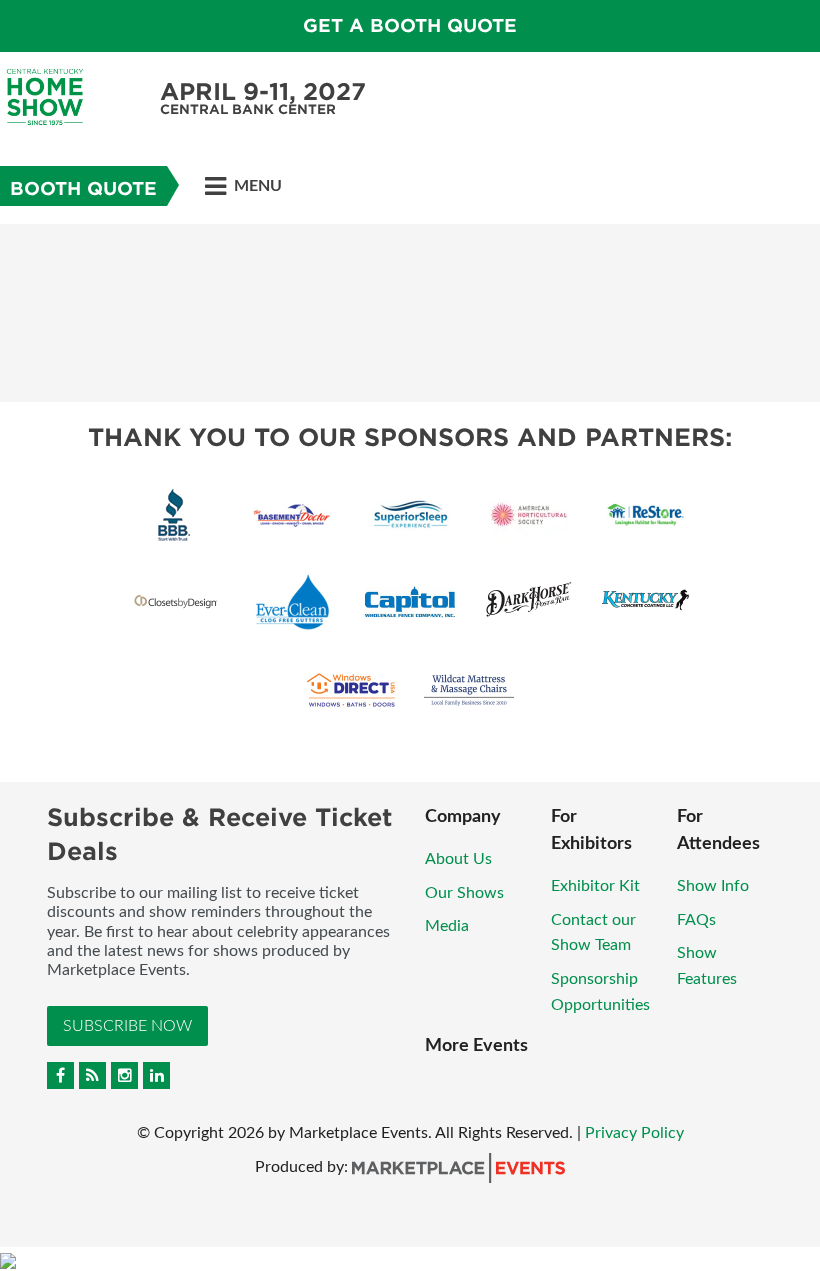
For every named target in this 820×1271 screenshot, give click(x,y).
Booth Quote (83, 188)
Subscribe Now (127, 1026)
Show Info (713, 886)
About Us (458, 859)
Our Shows (464, 893)
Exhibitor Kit (595, 886)
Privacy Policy (634, 1133)
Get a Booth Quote (410, 25)
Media (447, 926)
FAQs (696, 920)
